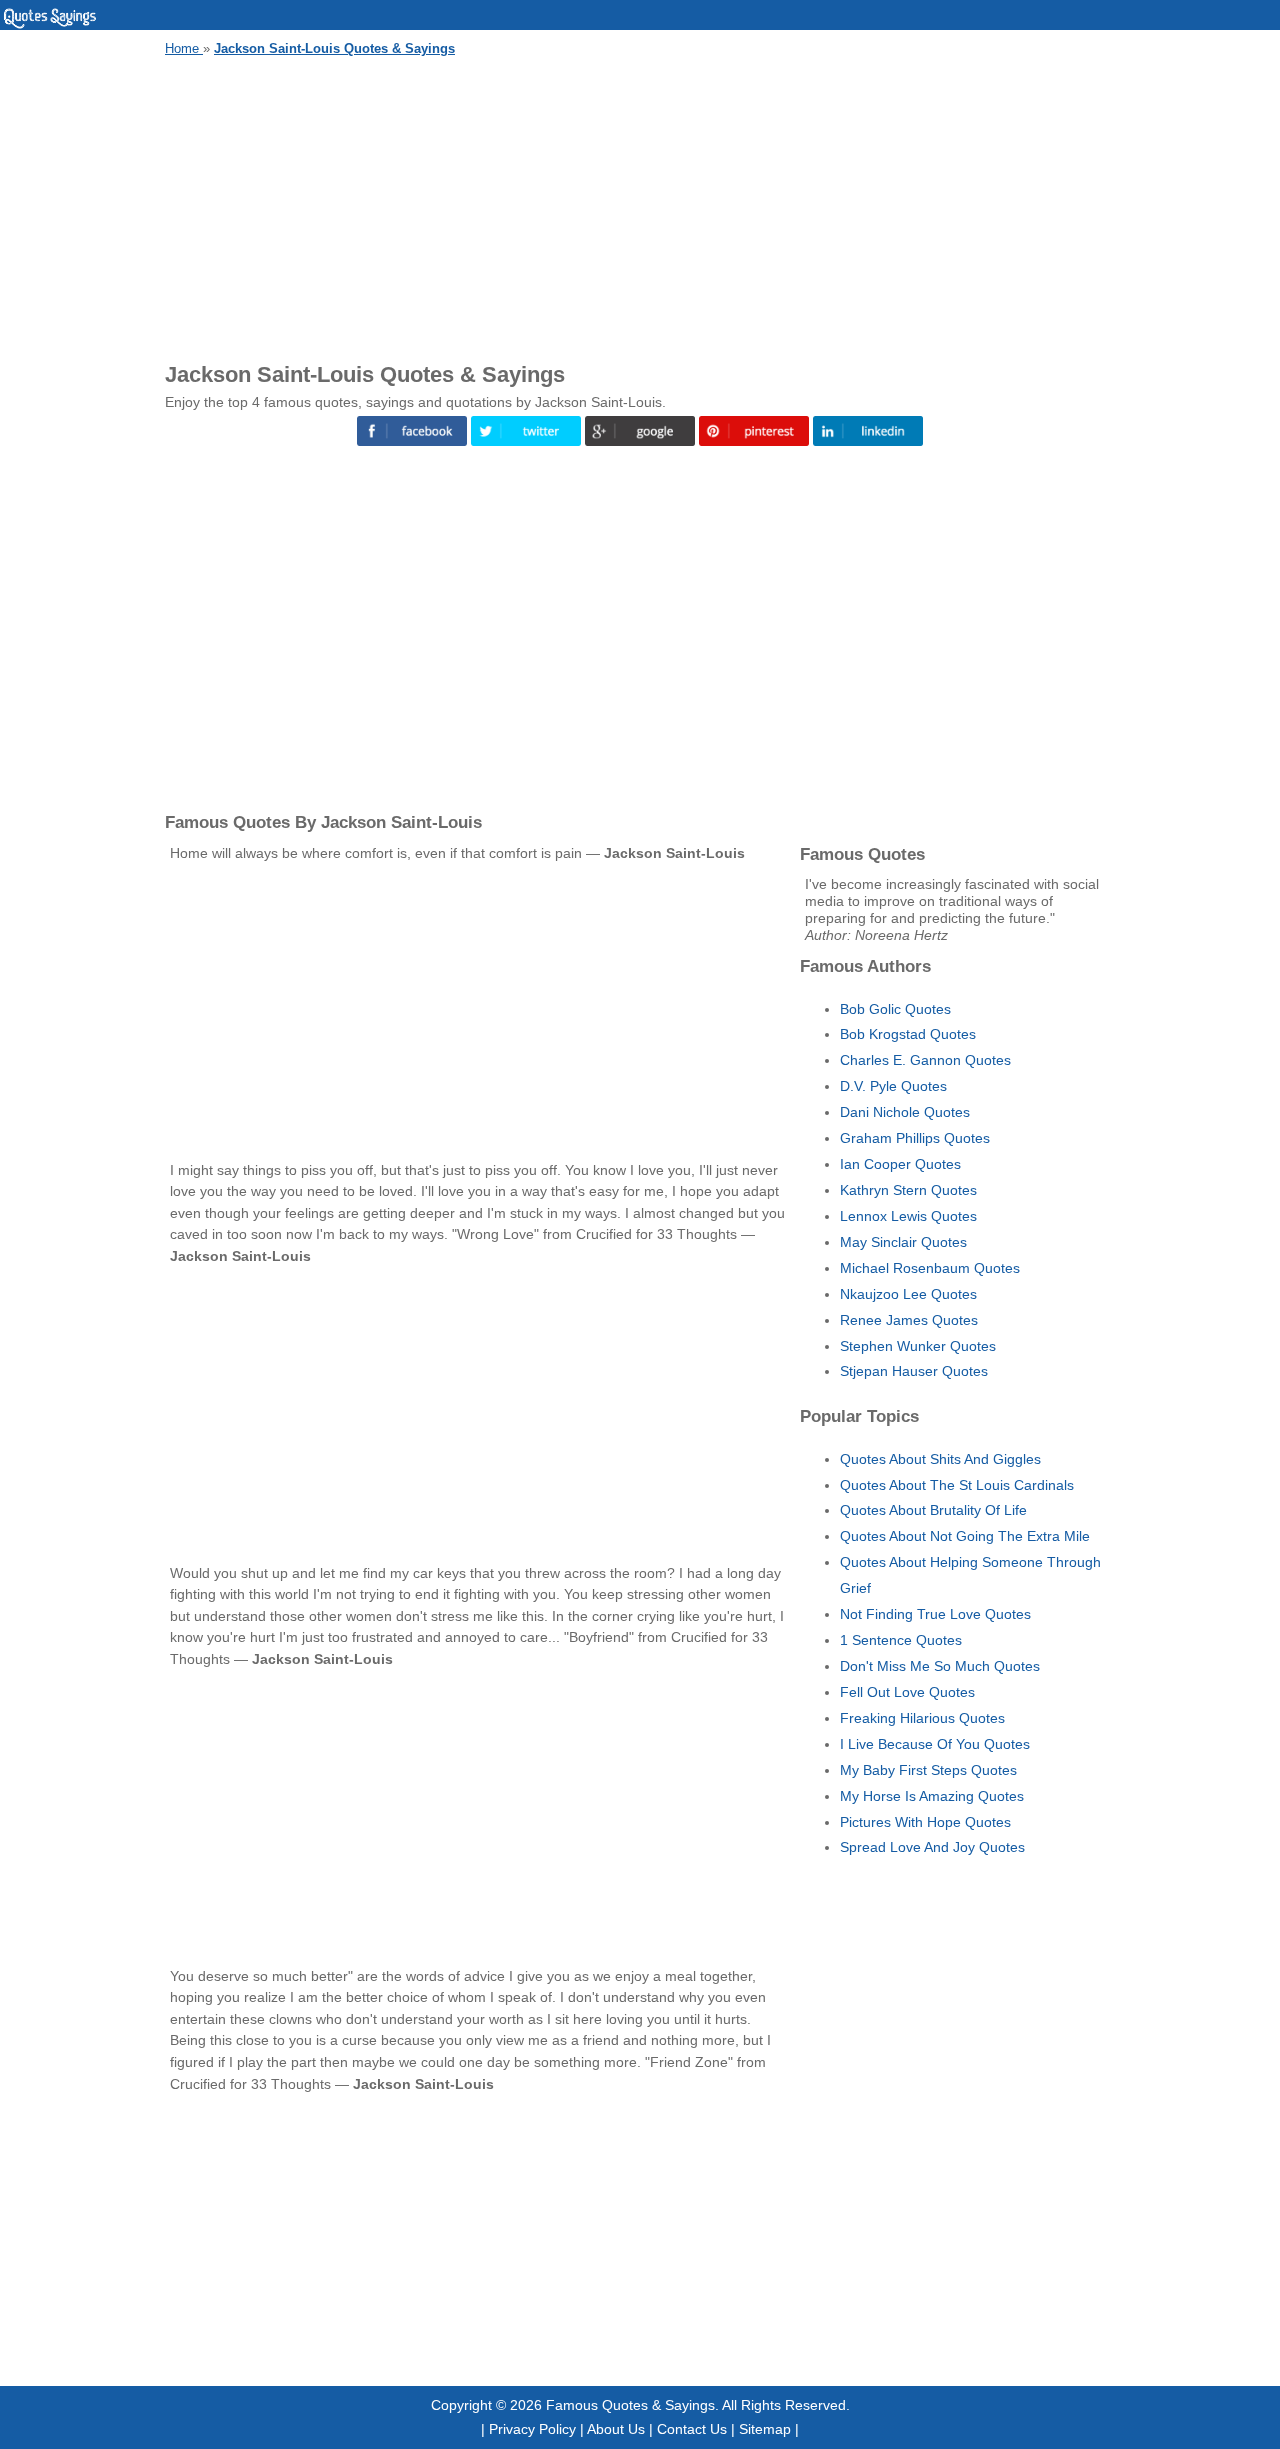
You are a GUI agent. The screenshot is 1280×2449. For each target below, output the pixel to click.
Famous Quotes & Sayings (630, 2405)
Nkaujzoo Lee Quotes (908, 1294)
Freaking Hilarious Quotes (922, 1718)
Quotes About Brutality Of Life (933, 1510)
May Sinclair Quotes (903, 1242)
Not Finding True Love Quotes (935, 1614)
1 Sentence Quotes (901, 1640)
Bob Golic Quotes (895, 1009)
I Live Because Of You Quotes (935, 1744)
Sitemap (765, 2429)
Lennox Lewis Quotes (908, 1216)
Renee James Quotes (909, 1320)
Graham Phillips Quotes (915, 1138)
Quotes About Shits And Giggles (940, 1459)
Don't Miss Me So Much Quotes (940, 1666)
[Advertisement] (640, 206)
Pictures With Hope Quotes (925, 1822)
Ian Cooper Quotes (900, 1164)
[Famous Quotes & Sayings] (50, 25)
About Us (616, 2429)
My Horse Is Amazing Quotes (932, 1796)
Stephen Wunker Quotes (918, 1346)
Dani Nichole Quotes (905, 1112)
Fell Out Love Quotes (907, 1692)
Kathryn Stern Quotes (908, 1190)
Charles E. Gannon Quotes (925, 1060)
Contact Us (692, 2429)
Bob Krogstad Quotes (908, 1034)
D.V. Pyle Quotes (893, 1086)
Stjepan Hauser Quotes (914, 1371)
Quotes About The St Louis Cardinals (957, 1485)
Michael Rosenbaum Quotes (930, 1268)
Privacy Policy (532, 2429)
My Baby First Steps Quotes (928, 1770)
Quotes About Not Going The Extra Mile (965, 1536)
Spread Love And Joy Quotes (932, 1847)
